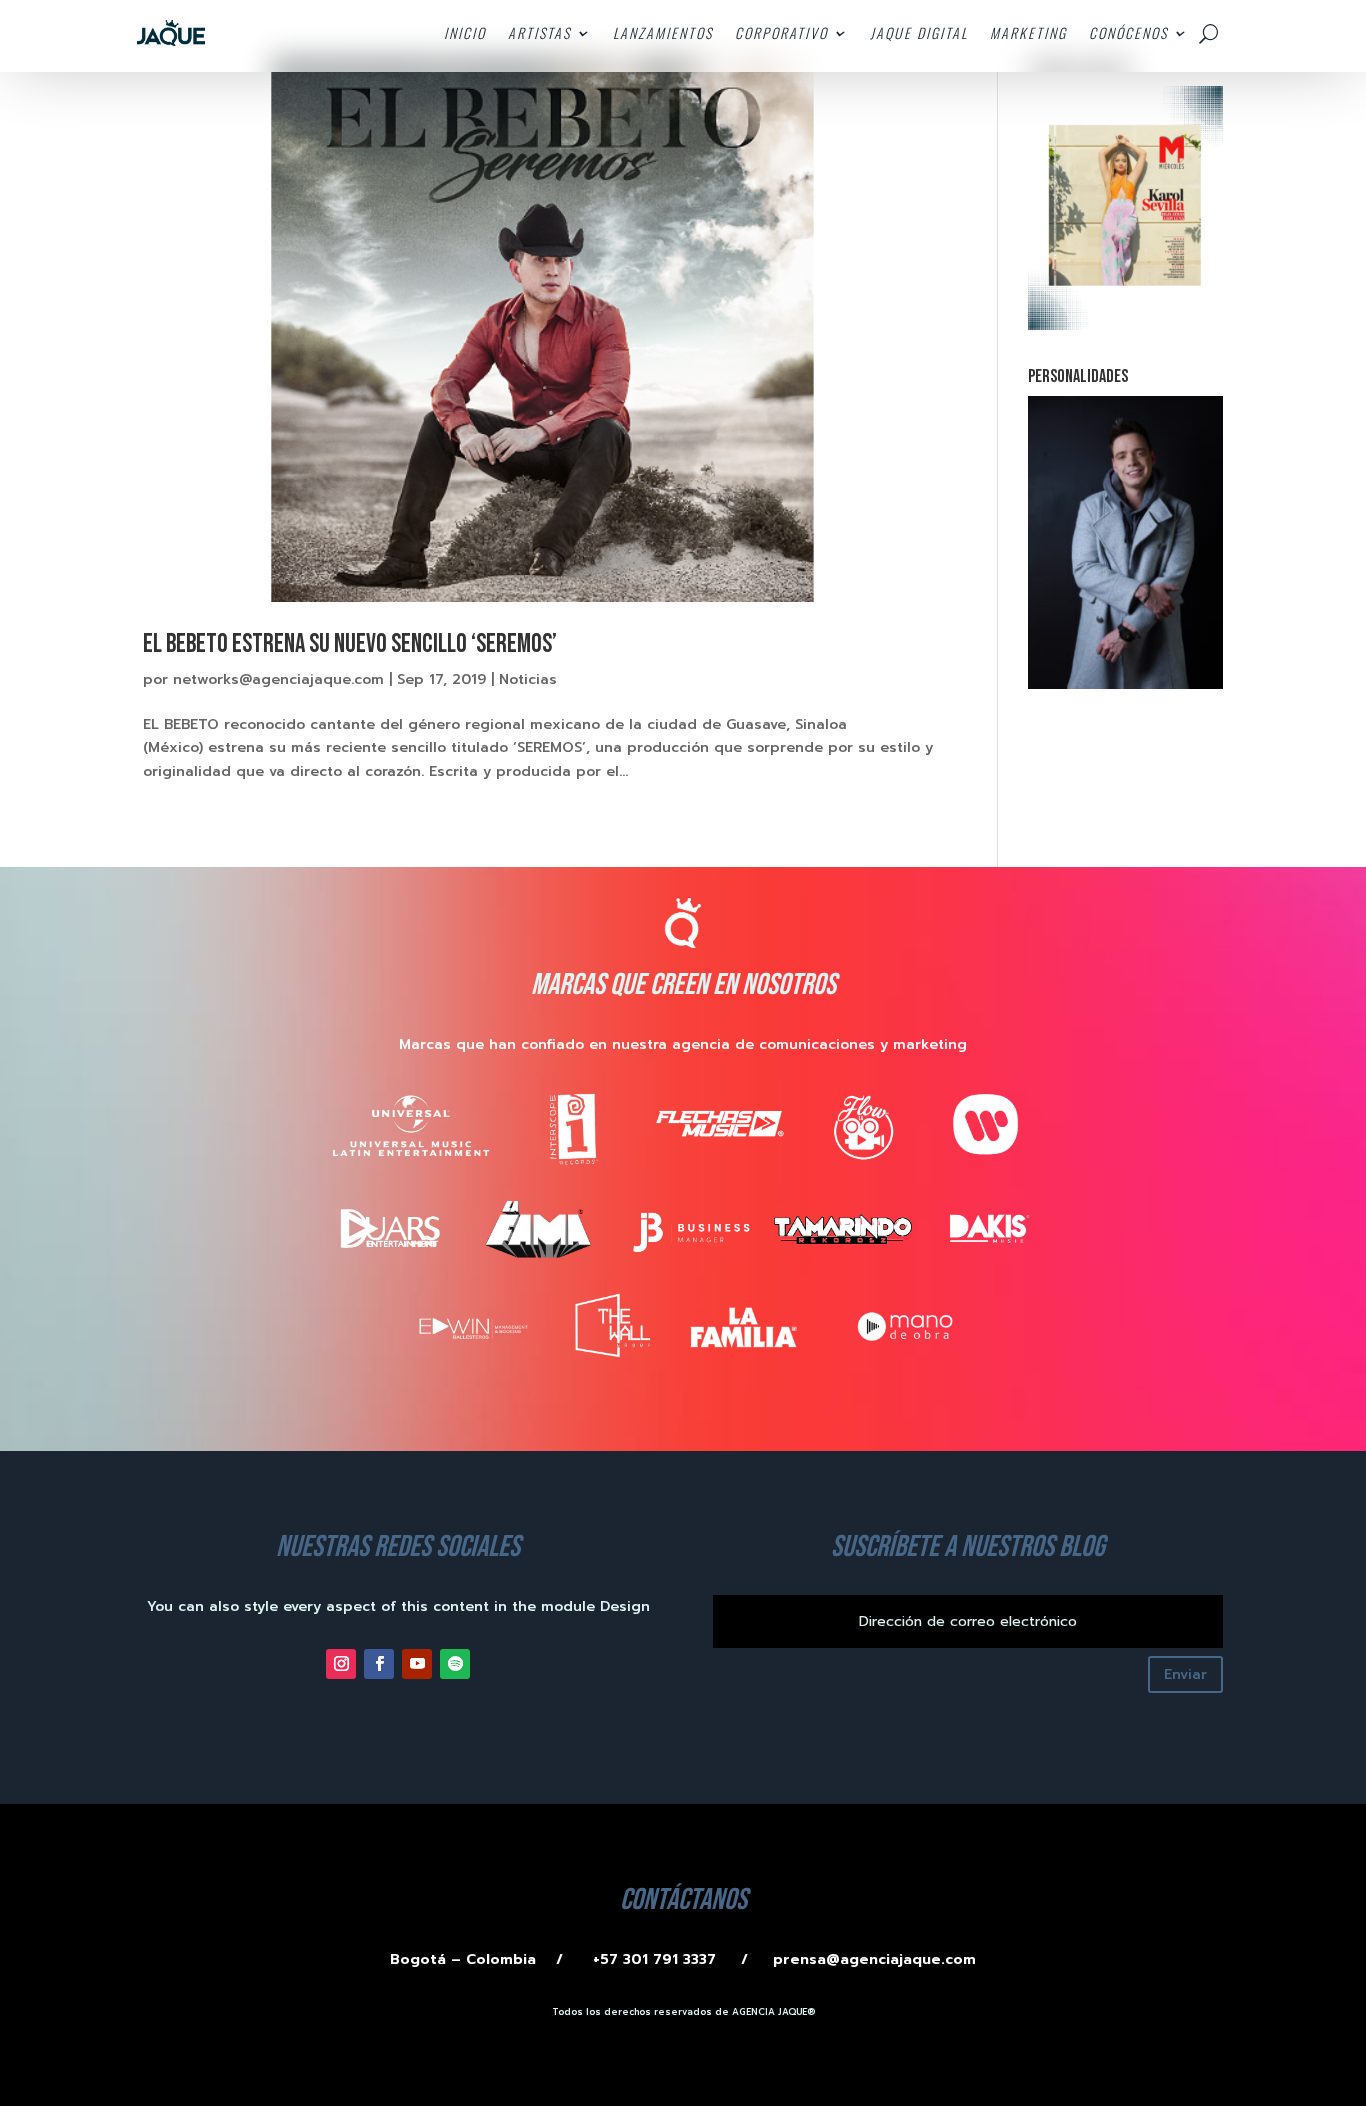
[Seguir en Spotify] (455, 1664)
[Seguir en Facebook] (379, 1664)
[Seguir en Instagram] (341, 1664)
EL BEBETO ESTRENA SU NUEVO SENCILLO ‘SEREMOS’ (350, 644)
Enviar (1185, 1674)
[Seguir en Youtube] (417, 1664)
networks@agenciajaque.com (278, 679)
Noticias (528, 679)
